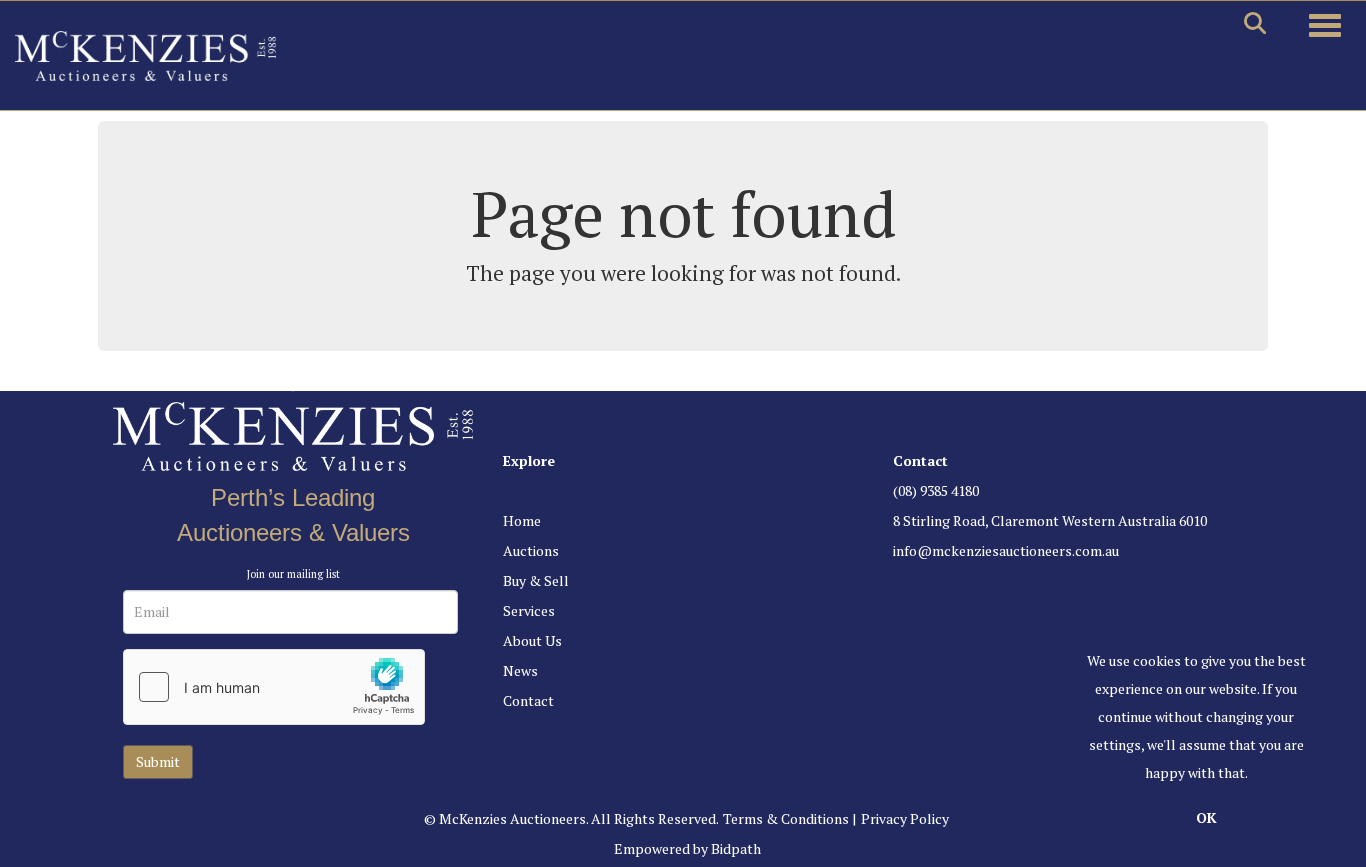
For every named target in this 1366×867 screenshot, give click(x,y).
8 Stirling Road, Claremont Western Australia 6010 (1050, 520)
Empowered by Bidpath (687, 848)
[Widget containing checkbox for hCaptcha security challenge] (274, 687)
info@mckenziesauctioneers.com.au (1006, 550)
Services (529, 610)
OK (1206, 817)
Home (522, 520)
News (520, 670)
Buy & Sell (536, 580)
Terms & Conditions (786, 818)
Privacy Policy (905, 818)
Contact (528, 700)
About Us (532, 640)
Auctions (531, 550)
